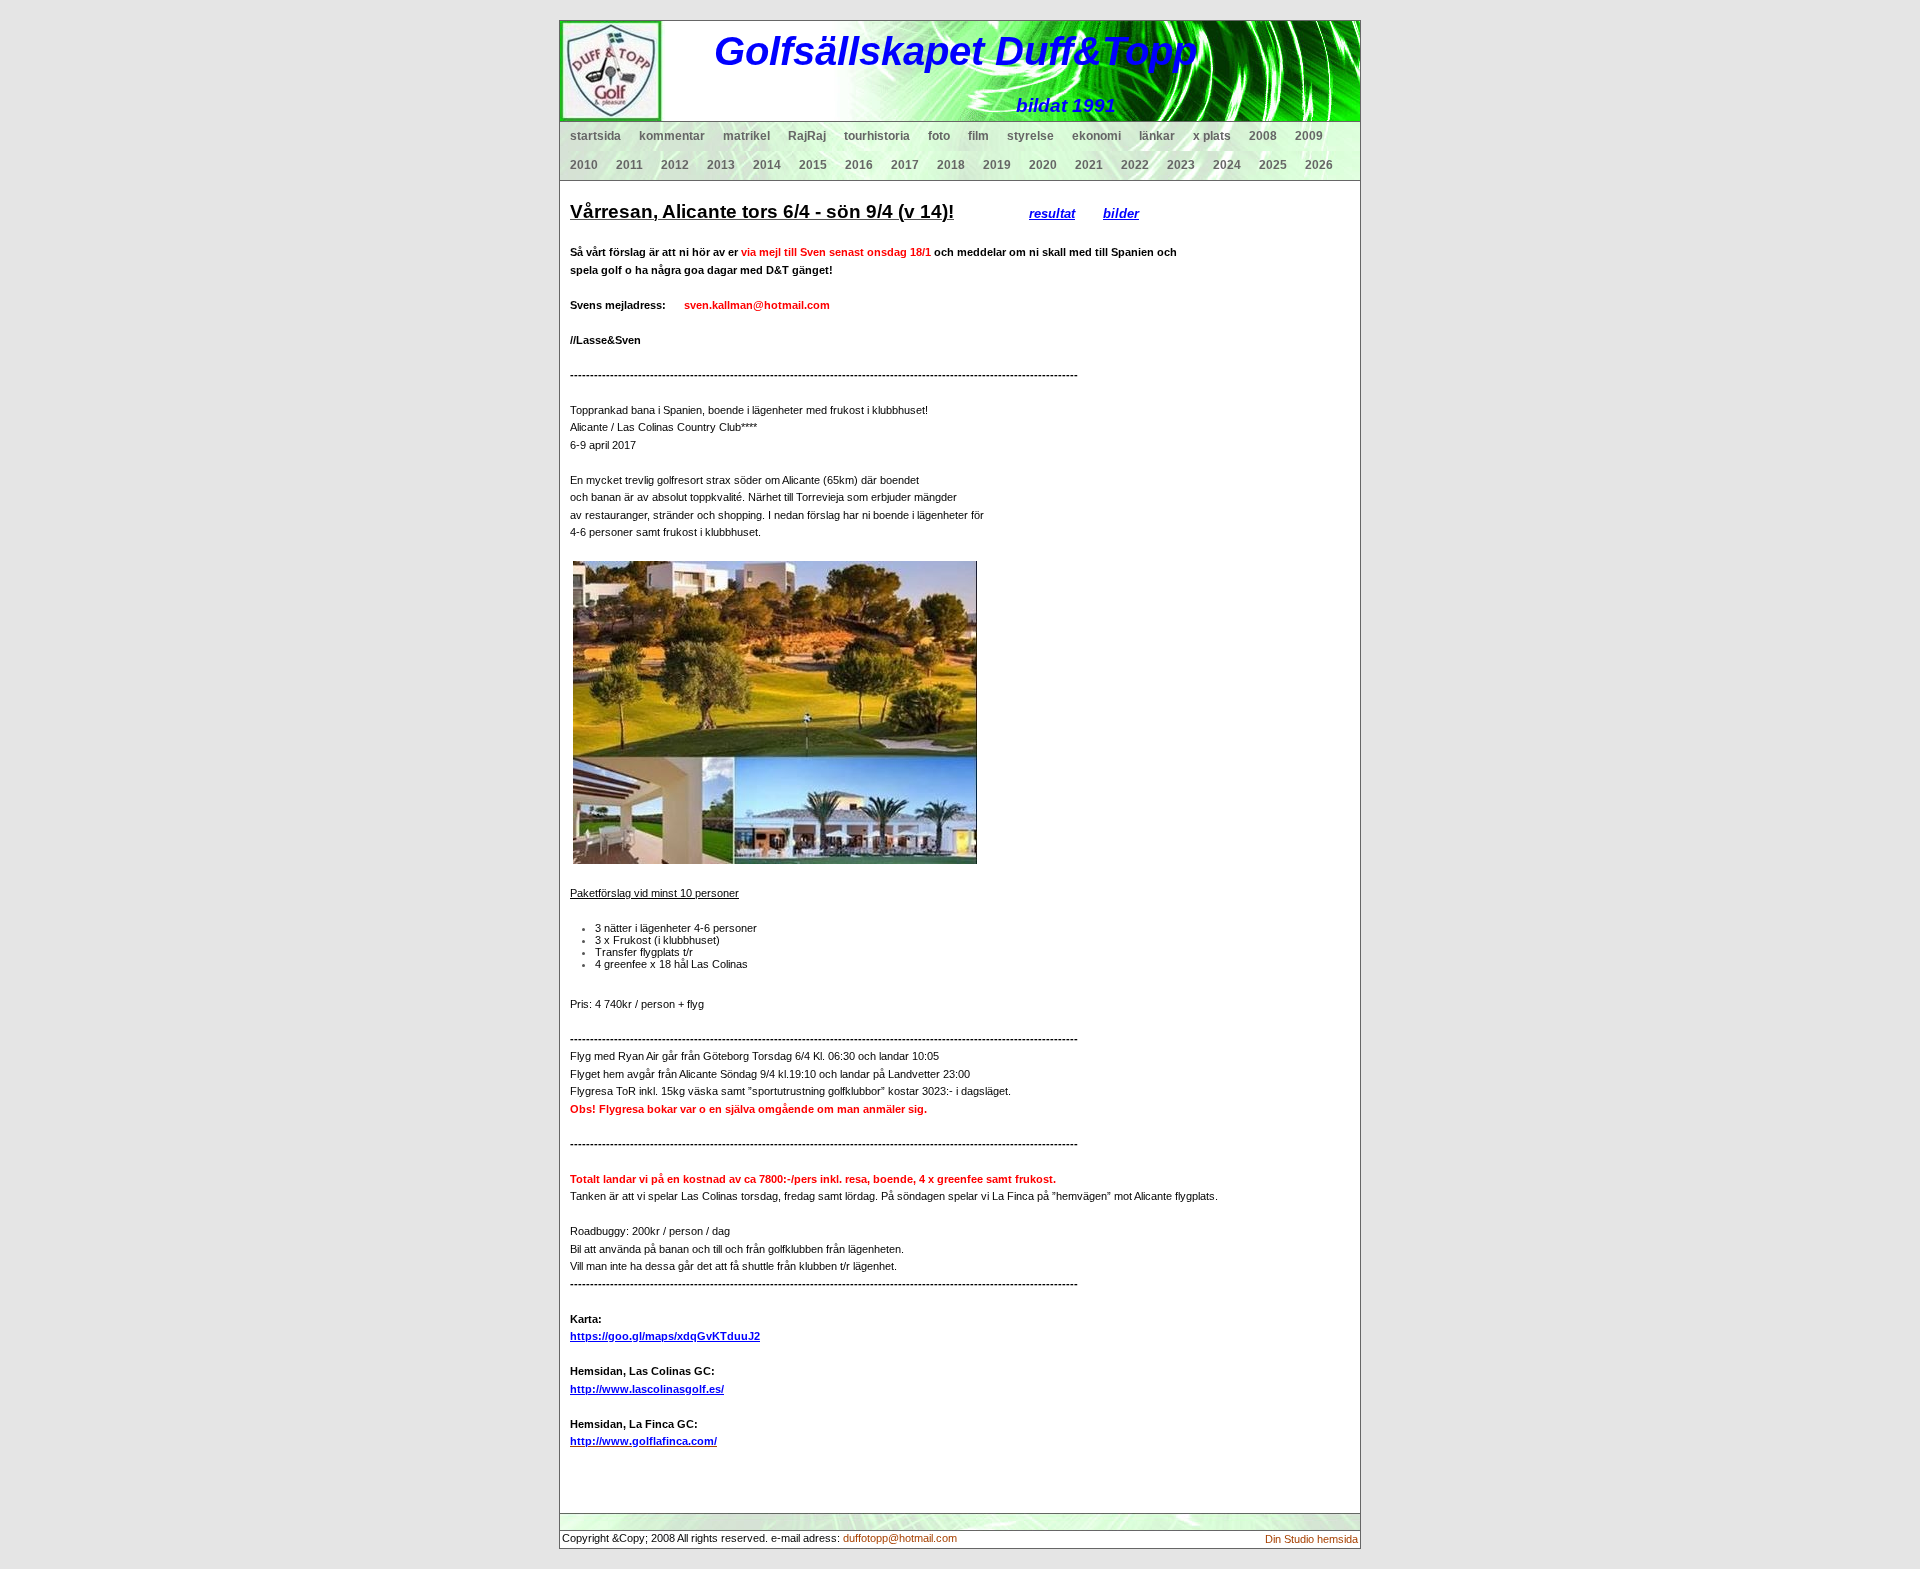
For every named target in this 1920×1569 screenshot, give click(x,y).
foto (939, 136)
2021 (1089, 165)
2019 (997, 165)
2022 (1135, 165)
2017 (905, 165)
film (978, 136)
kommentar (672, 136)
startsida (595, 136)
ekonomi (1096, 136)
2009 (1309, 136)
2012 (675, 165)
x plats (1212, 136)
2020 (1043, 165)
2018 (951, 165)
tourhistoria (877, 136)
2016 (859, 165)
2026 (1319, 165)
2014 (767, 165)
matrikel (746, 136)
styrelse (1030, 136)
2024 (1227, 165)
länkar (1157, 136)
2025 (1273, 165)
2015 (813, 165)
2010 (584, 165)
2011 (629, 165)
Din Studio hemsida (1311, 1539)
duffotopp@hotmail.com (900, 1538)
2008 (1263, 136)
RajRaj (807, 136)
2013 (721, 165)
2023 (1181, 165)
